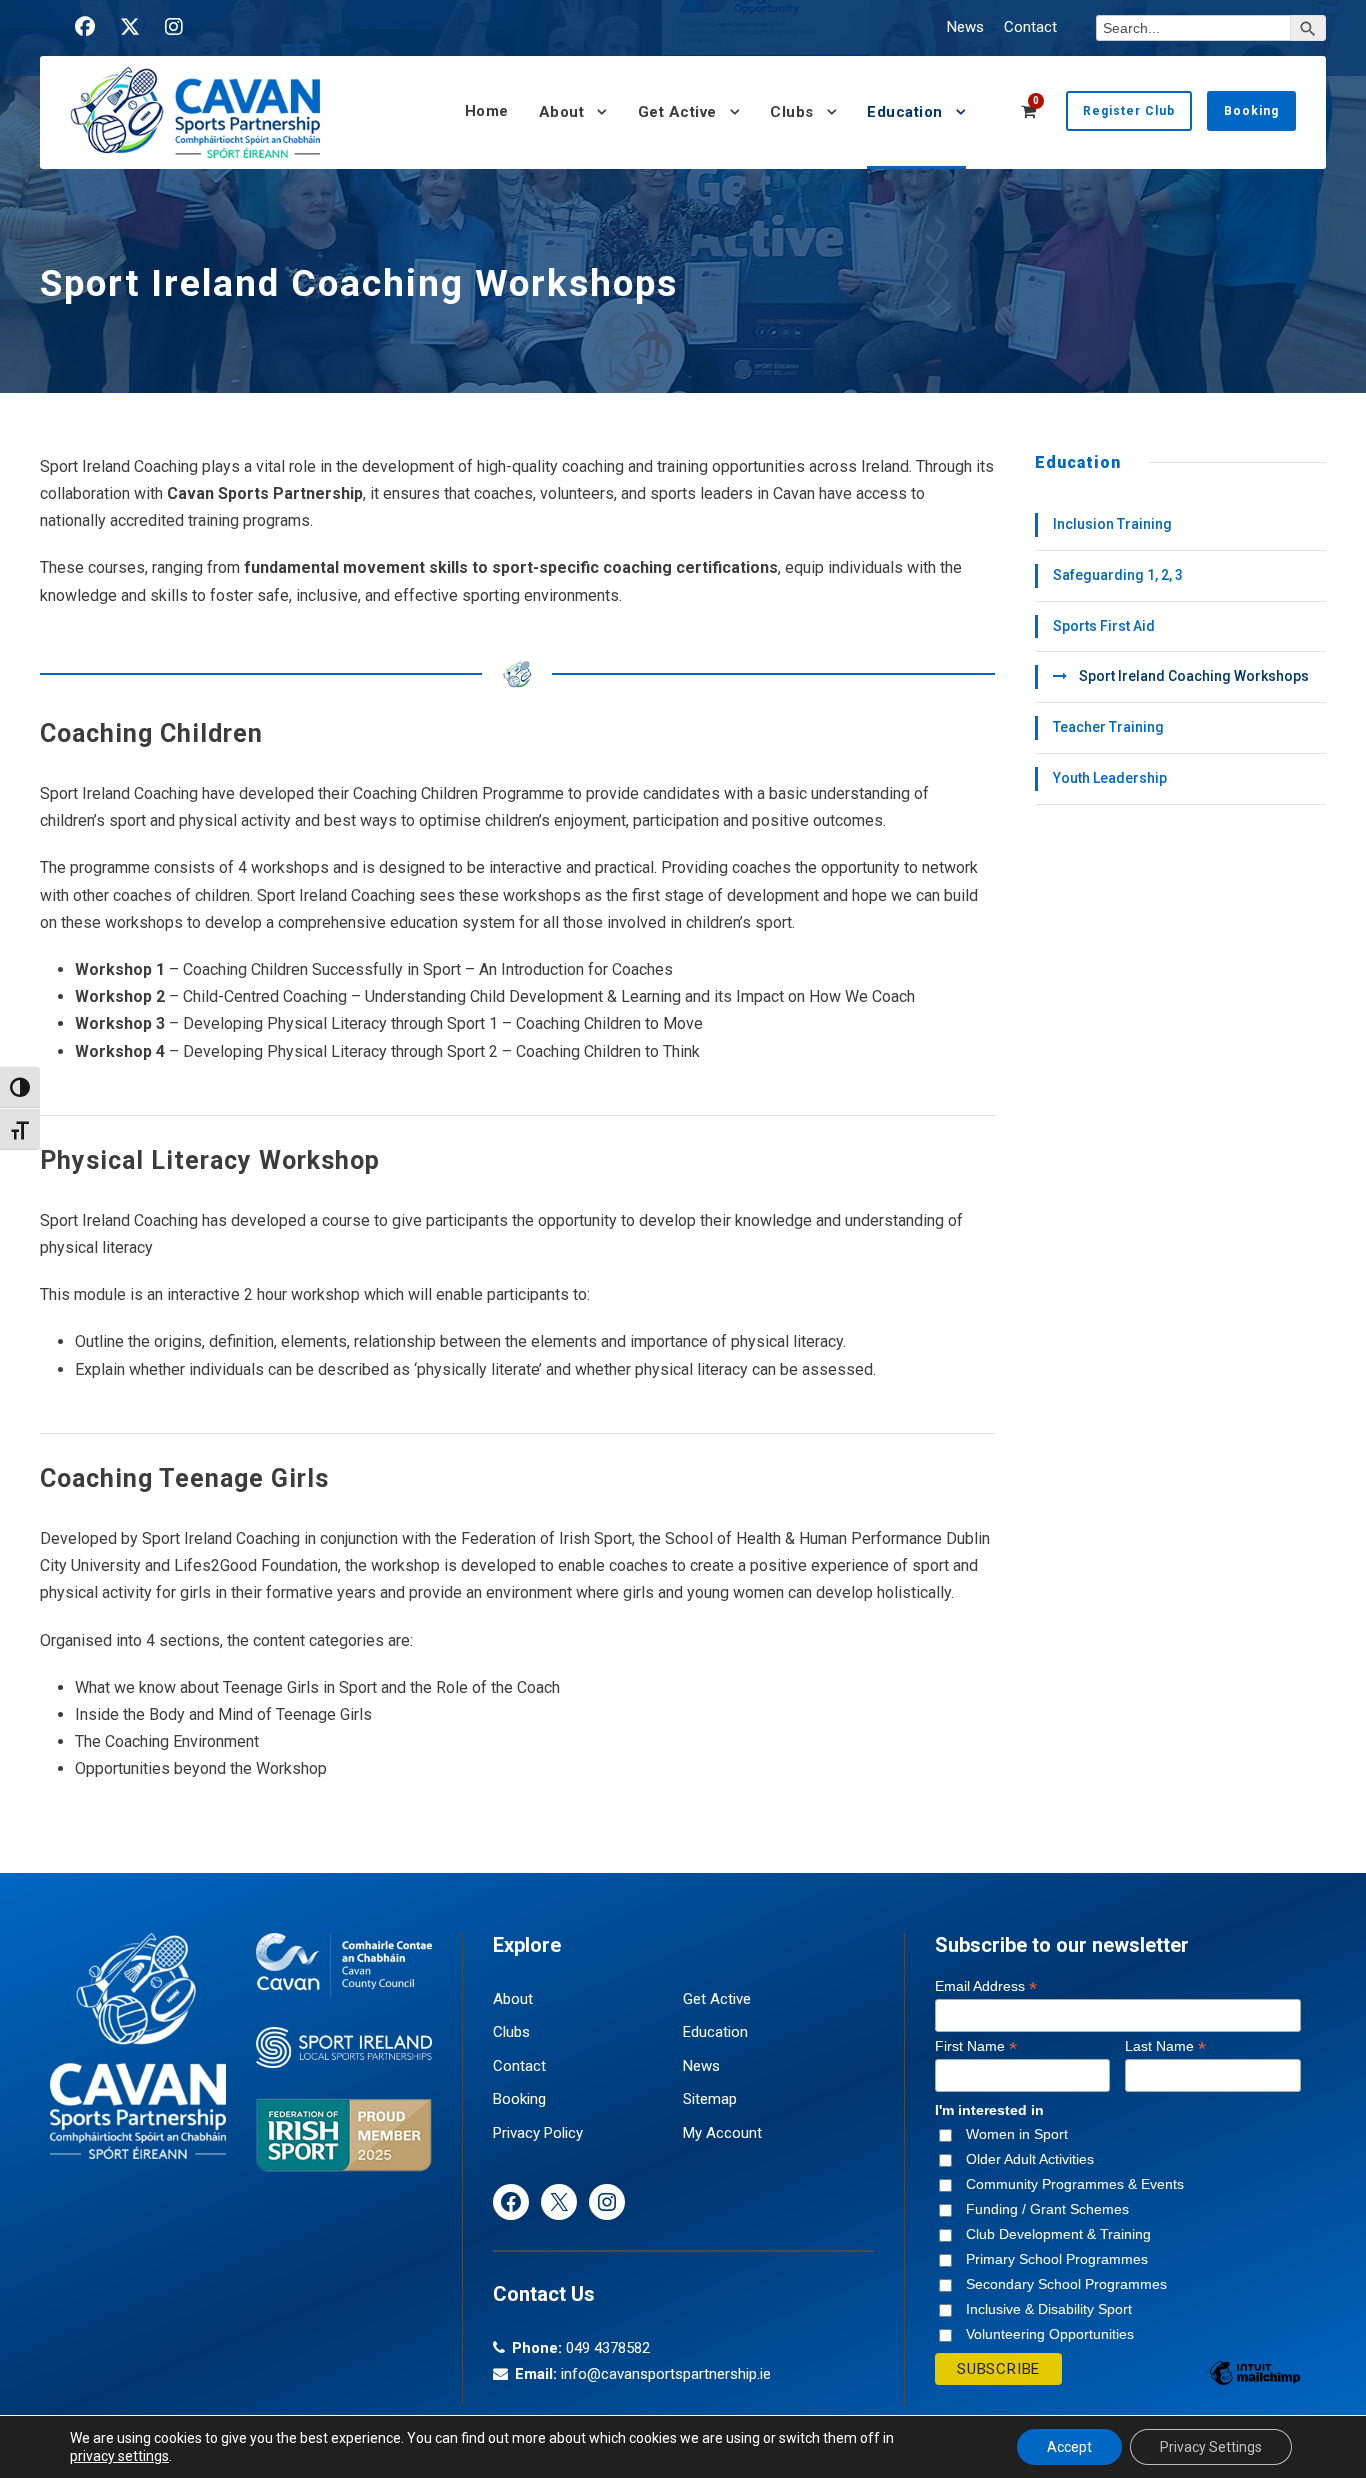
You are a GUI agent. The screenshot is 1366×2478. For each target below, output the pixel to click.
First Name (976, 2046)
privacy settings (119, 2456)
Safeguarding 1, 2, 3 (1118, 575)
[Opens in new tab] (85, 27)
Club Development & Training (1058, 2234)
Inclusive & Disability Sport (1049, 2309)
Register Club (1129, 111)
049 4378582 (608, 2348)
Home (487, 111)
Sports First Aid (1104, 626)
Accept (1069, 2447)
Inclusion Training (1112, 524)
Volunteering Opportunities (1050, 2334)
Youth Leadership (1110, 778)
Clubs (792, 112)
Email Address (986, 1986)
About (562, 112)
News (965, 27)
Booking (1251, 111)
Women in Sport (1017, 2134)
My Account (722, 2133)
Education (905, 112)
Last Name (1165, 2046)
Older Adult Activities (1030, 2159)
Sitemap (710, 2099)
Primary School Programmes (1057, 2259)
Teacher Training (1108, 727)
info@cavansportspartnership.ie (666, 2374)
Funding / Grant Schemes (1047, 2209)
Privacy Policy (538, 2133)
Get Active (677, 112)
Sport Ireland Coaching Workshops (1194, 676)
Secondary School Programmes (1066, 2284)
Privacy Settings (1211, 2447)
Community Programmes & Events (1075, 2184)
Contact (1030, 27)
